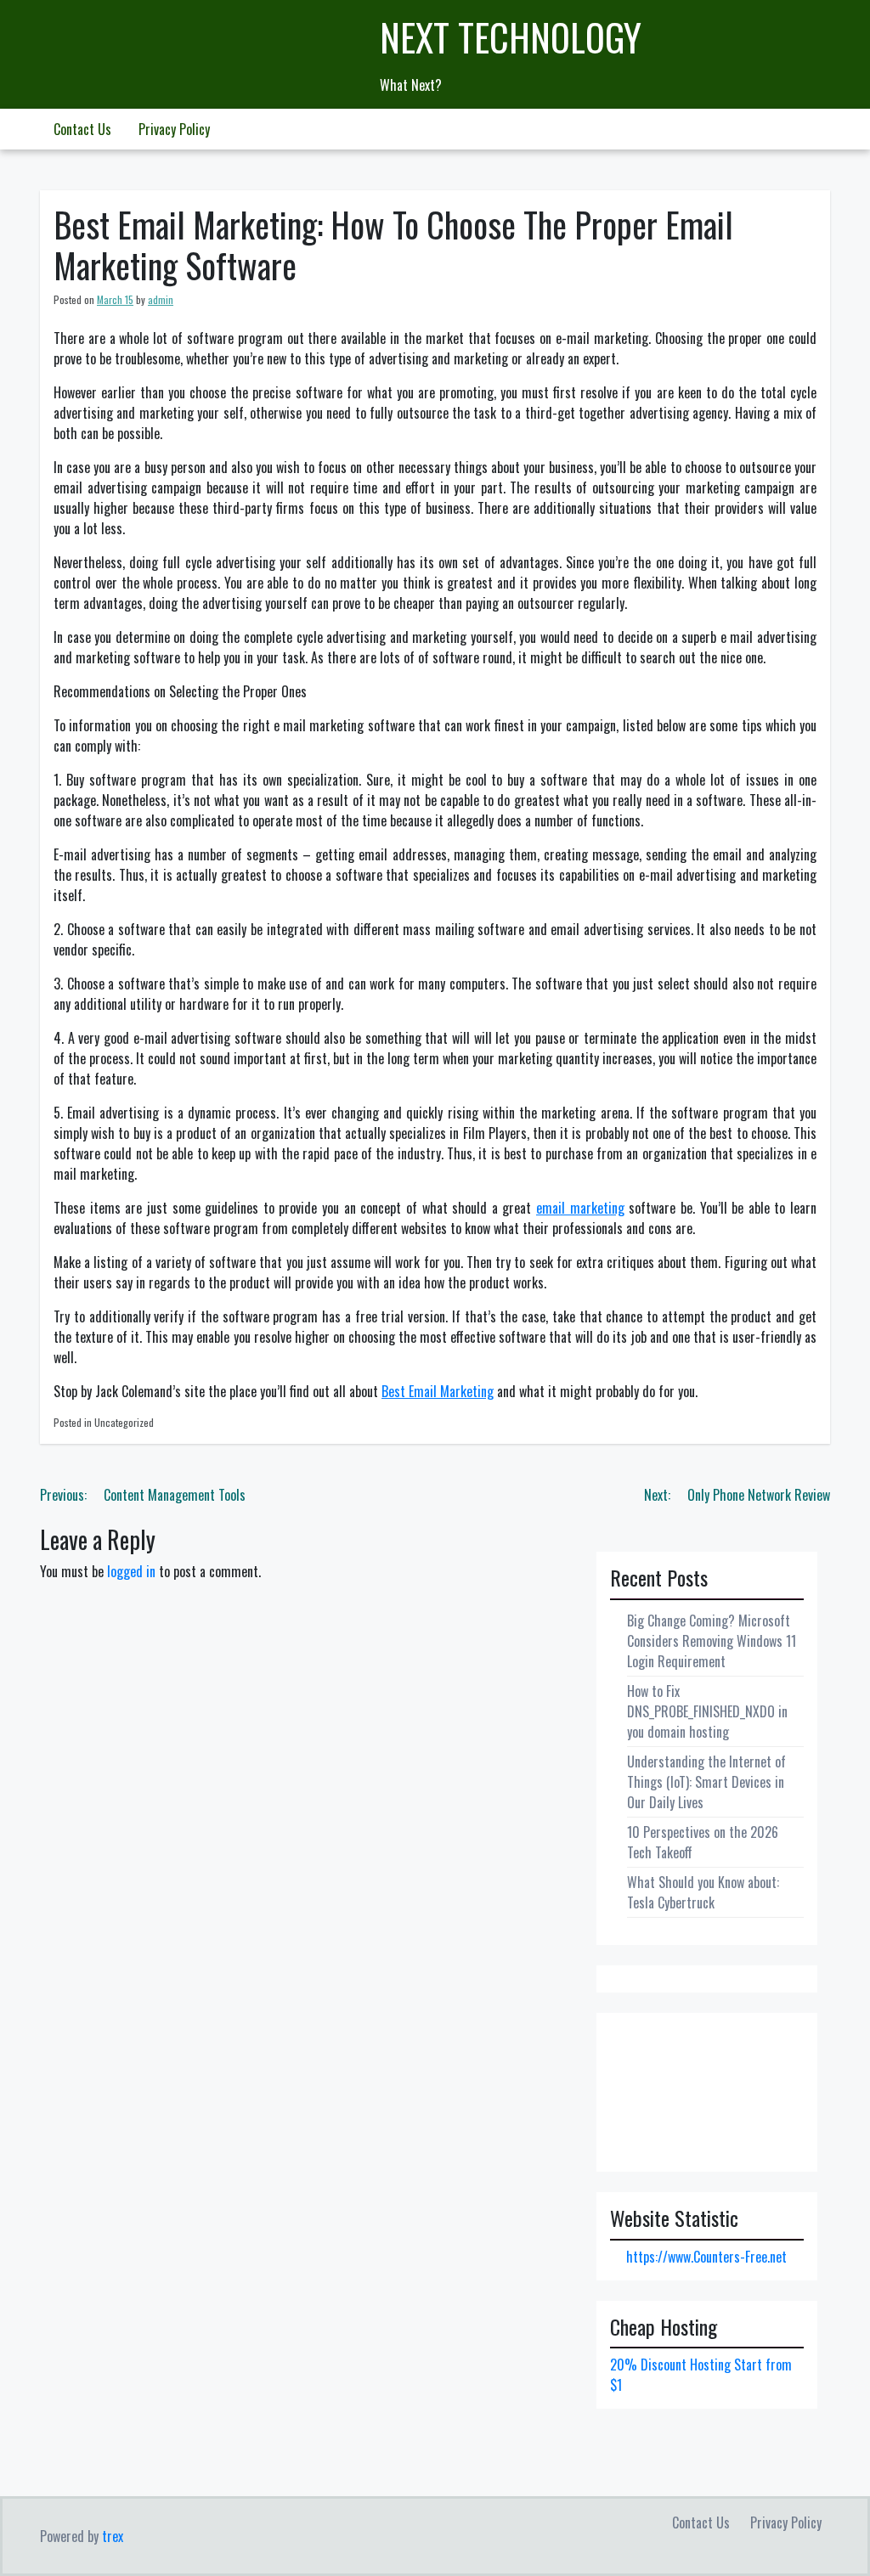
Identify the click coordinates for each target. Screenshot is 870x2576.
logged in (131, 1571)
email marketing (580, 1208)
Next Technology (511, 37)
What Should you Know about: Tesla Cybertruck (703, 1892)
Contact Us (82, 129)
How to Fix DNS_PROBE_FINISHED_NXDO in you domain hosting (707, 1711)
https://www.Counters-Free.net (706, 2257)
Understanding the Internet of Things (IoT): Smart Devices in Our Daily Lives (706, 1782)
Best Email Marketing (438, 1391)
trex (113, 2536)
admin (161, 299)
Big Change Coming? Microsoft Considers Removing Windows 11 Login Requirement (712, 1641)
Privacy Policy (174, 129)
